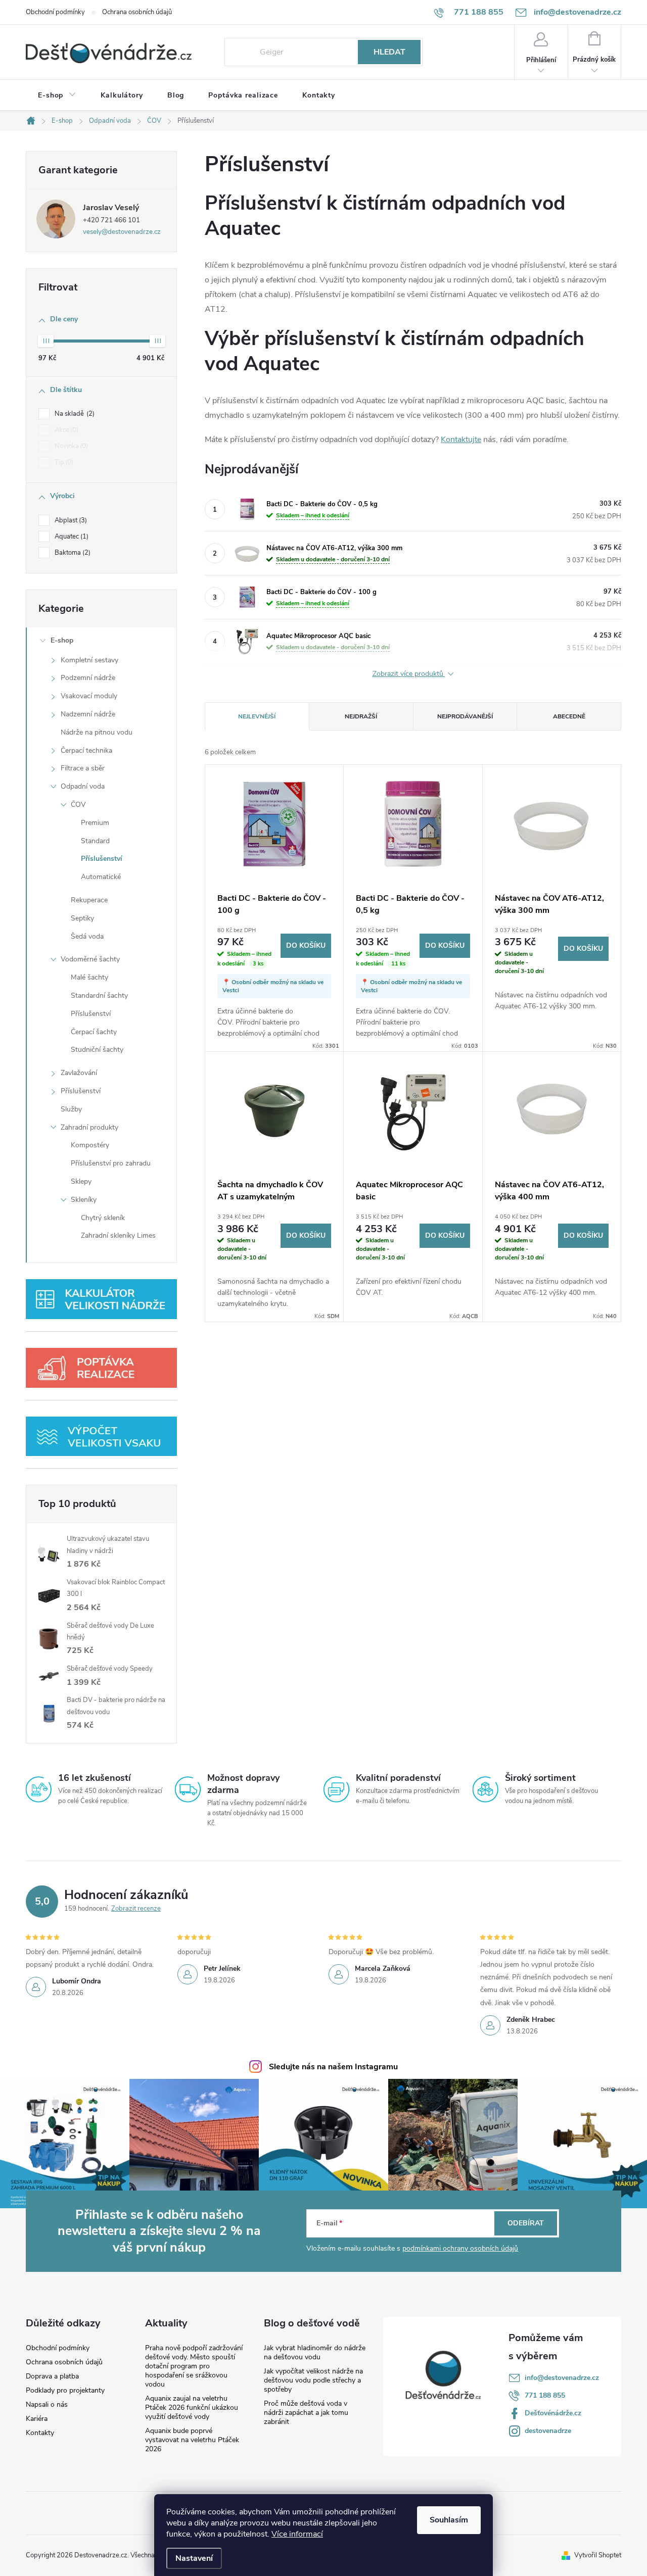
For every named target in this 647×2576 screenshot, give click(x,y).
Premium (95, 823)
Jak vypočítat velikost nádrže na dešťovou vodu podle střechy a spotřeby (313, 2380)
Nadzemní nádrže (88, 714)
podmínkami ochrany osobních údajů (460, 2248)
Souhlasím (449, 2520)
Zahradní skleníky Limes (118, 1235)
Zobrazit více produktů (409, 674)
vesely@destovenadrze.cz (122, 232)
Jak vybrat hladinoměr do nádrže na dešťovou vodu (315, 2352)
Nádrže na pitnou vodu (97, 732)
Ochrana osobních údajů (137, 12)
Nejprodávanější (465, 716)
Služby (71, 1109)
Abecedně (569, 716)
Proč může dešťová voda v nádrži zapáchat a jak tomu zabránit (306, 2413)
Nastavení (194, 2558)
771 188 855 (545, 2395)
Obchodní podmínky (55, 12)
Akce (65, 430)
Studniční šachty (97, 1050)
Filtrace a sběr (83, 768)
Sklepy (81, 1181)
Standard (95, 841)
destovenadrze (548, 2431)
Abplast (70, 520)
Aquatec (71, 537)
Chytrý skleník (103, 1218)
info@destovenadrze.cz (562, 2378)
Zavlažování (79, 1073)
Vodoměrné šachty (90, 959)
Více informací (297, 2534)
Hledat (389, 52)
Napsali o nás (47, 2405)
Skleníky (84, 1200)
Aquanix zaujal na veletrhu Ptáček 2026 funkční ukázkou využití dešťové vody (192, 2408)
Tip (63, 462)
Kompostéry (90, 1145)
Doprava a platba (52, 2376)
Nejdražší (361, 716)
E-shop (62, 640)
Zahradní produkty (89, 1127)
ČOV (78, 805)
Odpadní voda (83, 786)
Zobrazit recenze (136, 1909)
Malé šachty (89, 977)
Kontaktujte (461, 440)
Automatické (101, 877)
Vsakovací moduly (89, 696)
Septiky (82, 918)
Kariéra (37, 2419)
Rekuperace (89, 900)
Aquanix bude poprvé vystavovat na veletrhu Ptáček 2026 (192, 2440)
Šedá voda (87, 936)
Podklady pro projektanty (65, 2391)
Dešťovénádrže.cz (553, 2413)
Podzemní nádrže (88, 678)
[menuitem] (57, 95)
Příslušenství (102, 859)
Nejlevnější (257, 716)
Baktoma (72, 553)
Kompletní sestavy (89, 660)
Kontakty (40, 2433)
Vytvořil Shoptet (598, 2555)
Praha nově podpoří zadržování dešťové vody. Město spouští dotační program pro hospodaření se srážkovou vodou (194, 2366)
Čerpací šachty (94, 1032)
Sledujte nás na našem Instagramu (333, 2067)
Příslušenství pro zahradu (111, 1163)
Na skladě (74, 414)
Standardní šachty (99, 995)
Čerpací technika (86, 750)
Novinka (70, 446)
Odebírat (526, 2223)
